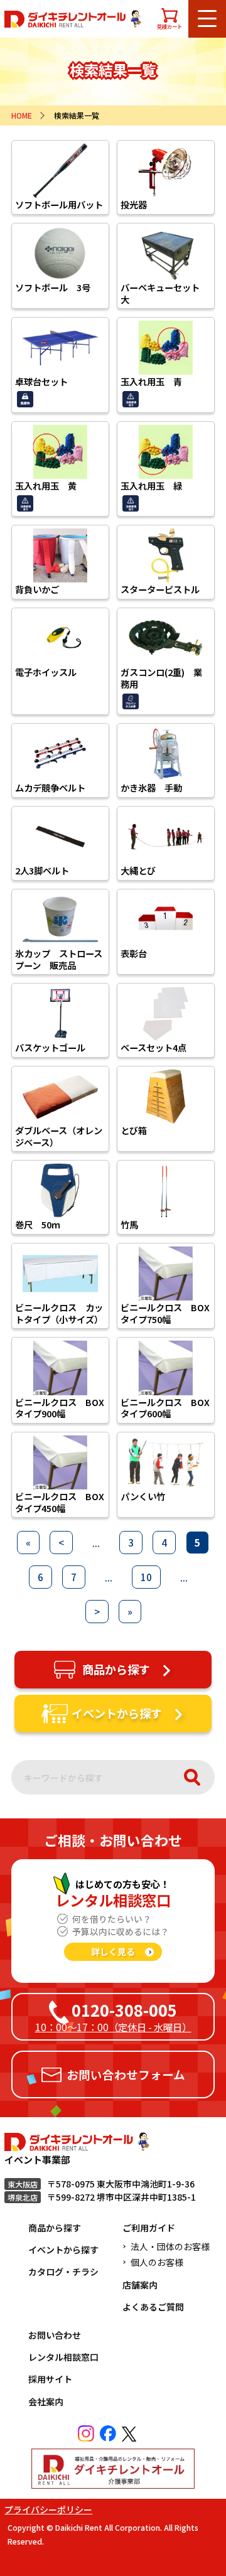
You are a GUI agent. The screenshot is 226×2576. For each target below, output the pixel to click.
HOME (22, 115)
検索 (192, 1777)
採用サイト (50, 2379)
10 (146, 1577)
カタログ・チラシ (63, 2272)
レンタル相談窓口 (63, 2357)
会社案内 (46, 2402)
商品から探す (55, 2228)
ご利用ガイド (149, 2228)
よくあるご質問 (153, 2307)
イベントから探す (63, 2250)
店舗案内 (140, 2285)
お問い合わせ (55, 2335)
